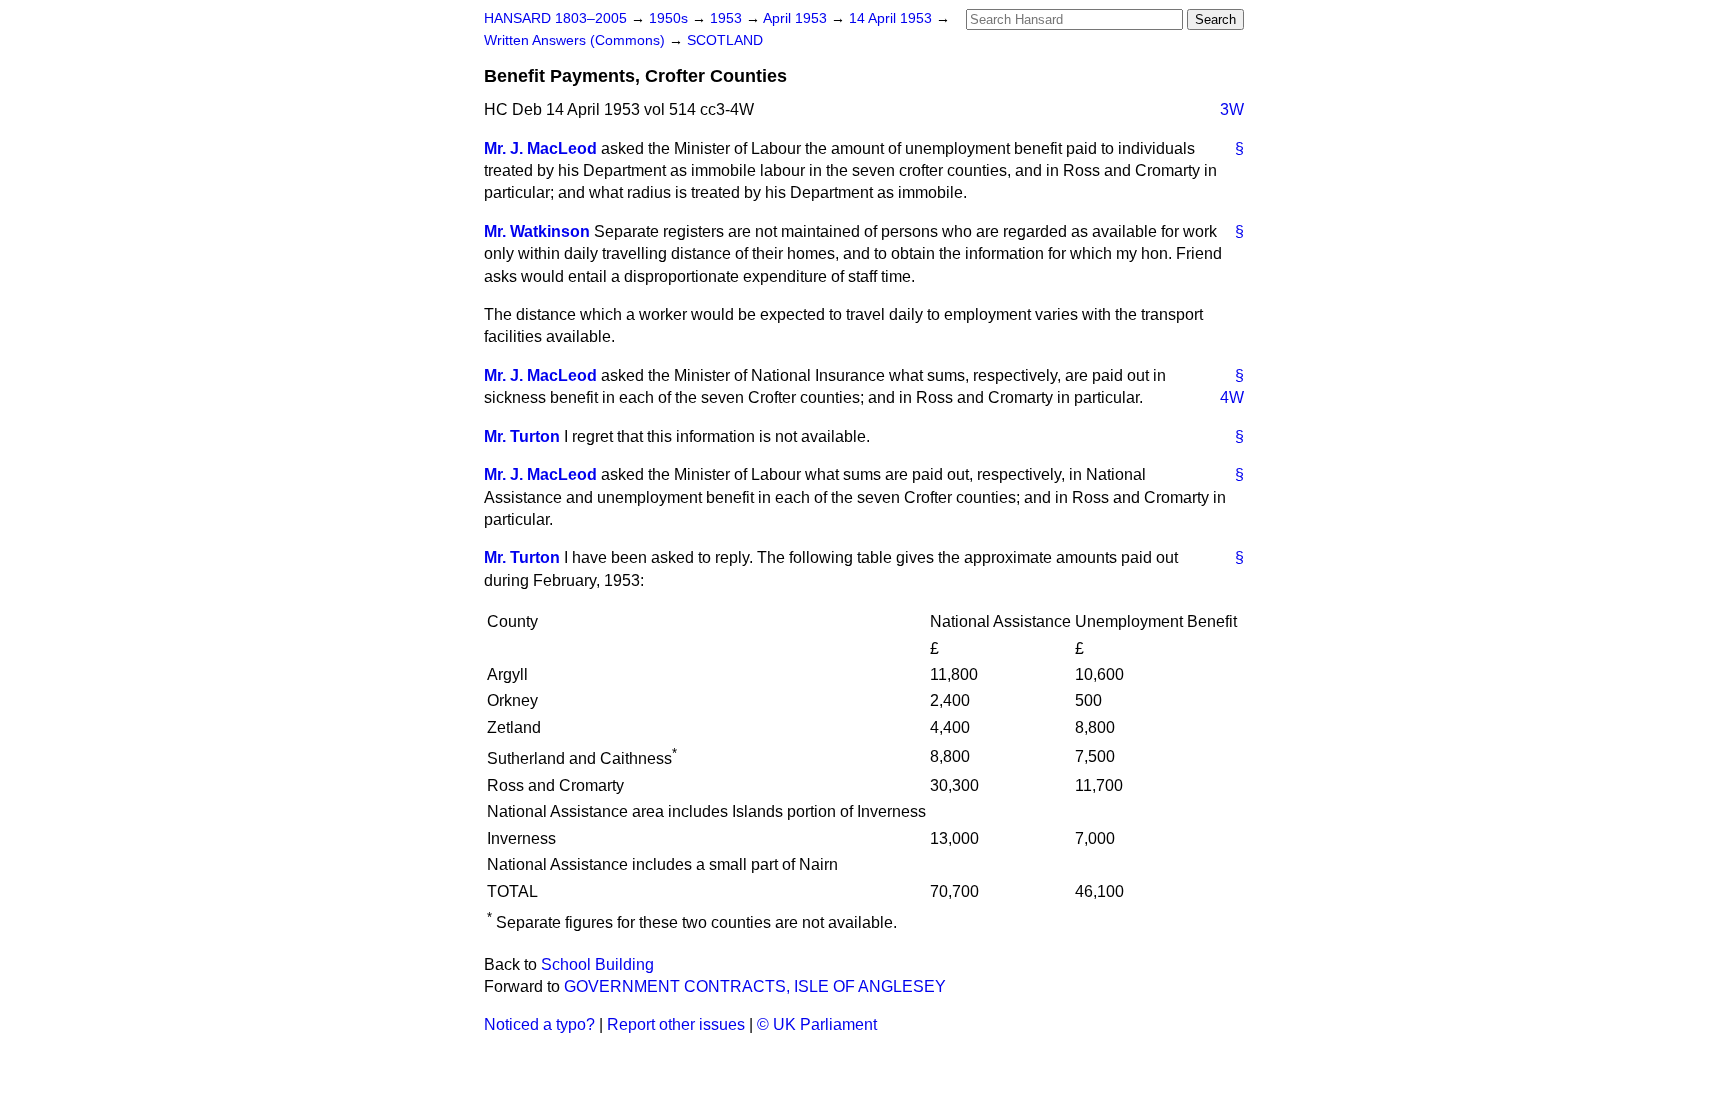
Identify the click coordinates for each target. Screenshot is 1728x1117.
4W (1232, 397)
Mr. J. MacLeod (540, 148)
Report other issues (676, 1024)
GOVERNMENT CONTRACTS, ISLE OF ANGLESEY (755, 986)
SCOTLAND (725, 40)
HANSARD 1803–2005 (555, 18)
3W (1232, 109)
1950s (670, 18)
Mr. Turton (522, 436)
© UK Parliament (817, 1024)
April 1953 (797, 18)
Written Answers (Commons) (576, 40)
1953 (728, 18)
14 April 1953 (892, 18)
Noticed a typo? (539, 1024)
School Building (597, 964)
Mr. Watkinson (537, 231)
